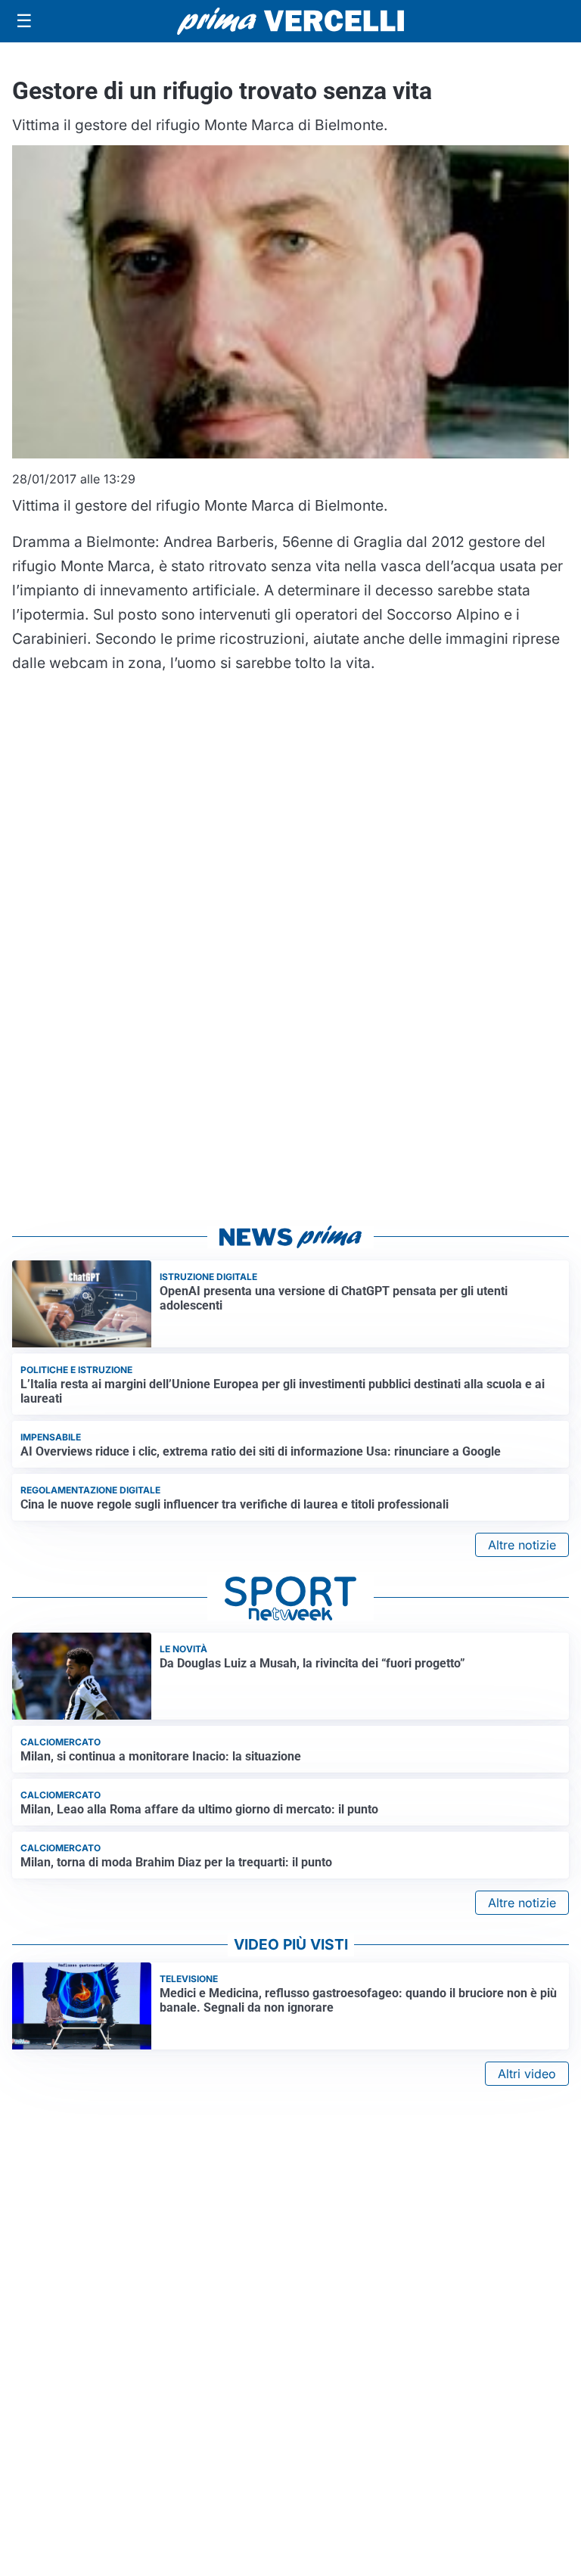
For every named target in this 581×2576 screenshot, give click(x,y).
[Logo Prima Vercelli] (290, 21)
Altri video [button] (527, 2074)
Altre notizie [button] (522, 1545)
